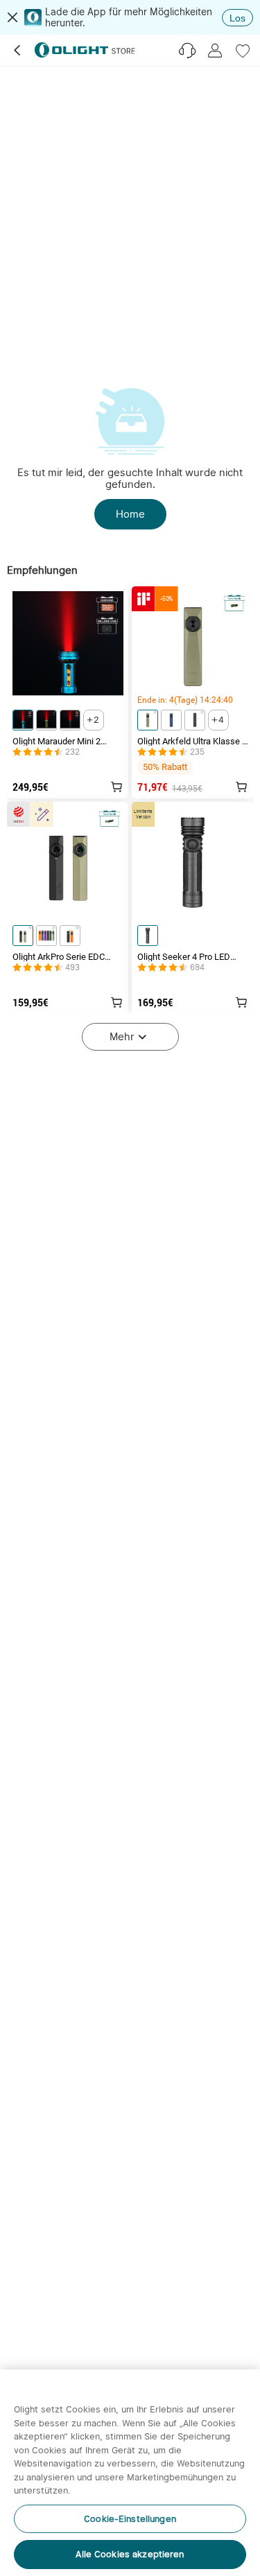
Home (130, 514)
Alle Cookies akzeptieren (130, 2554)
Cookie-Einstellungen (130, 2519)
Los (237, 18)
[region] (130, 2473)
